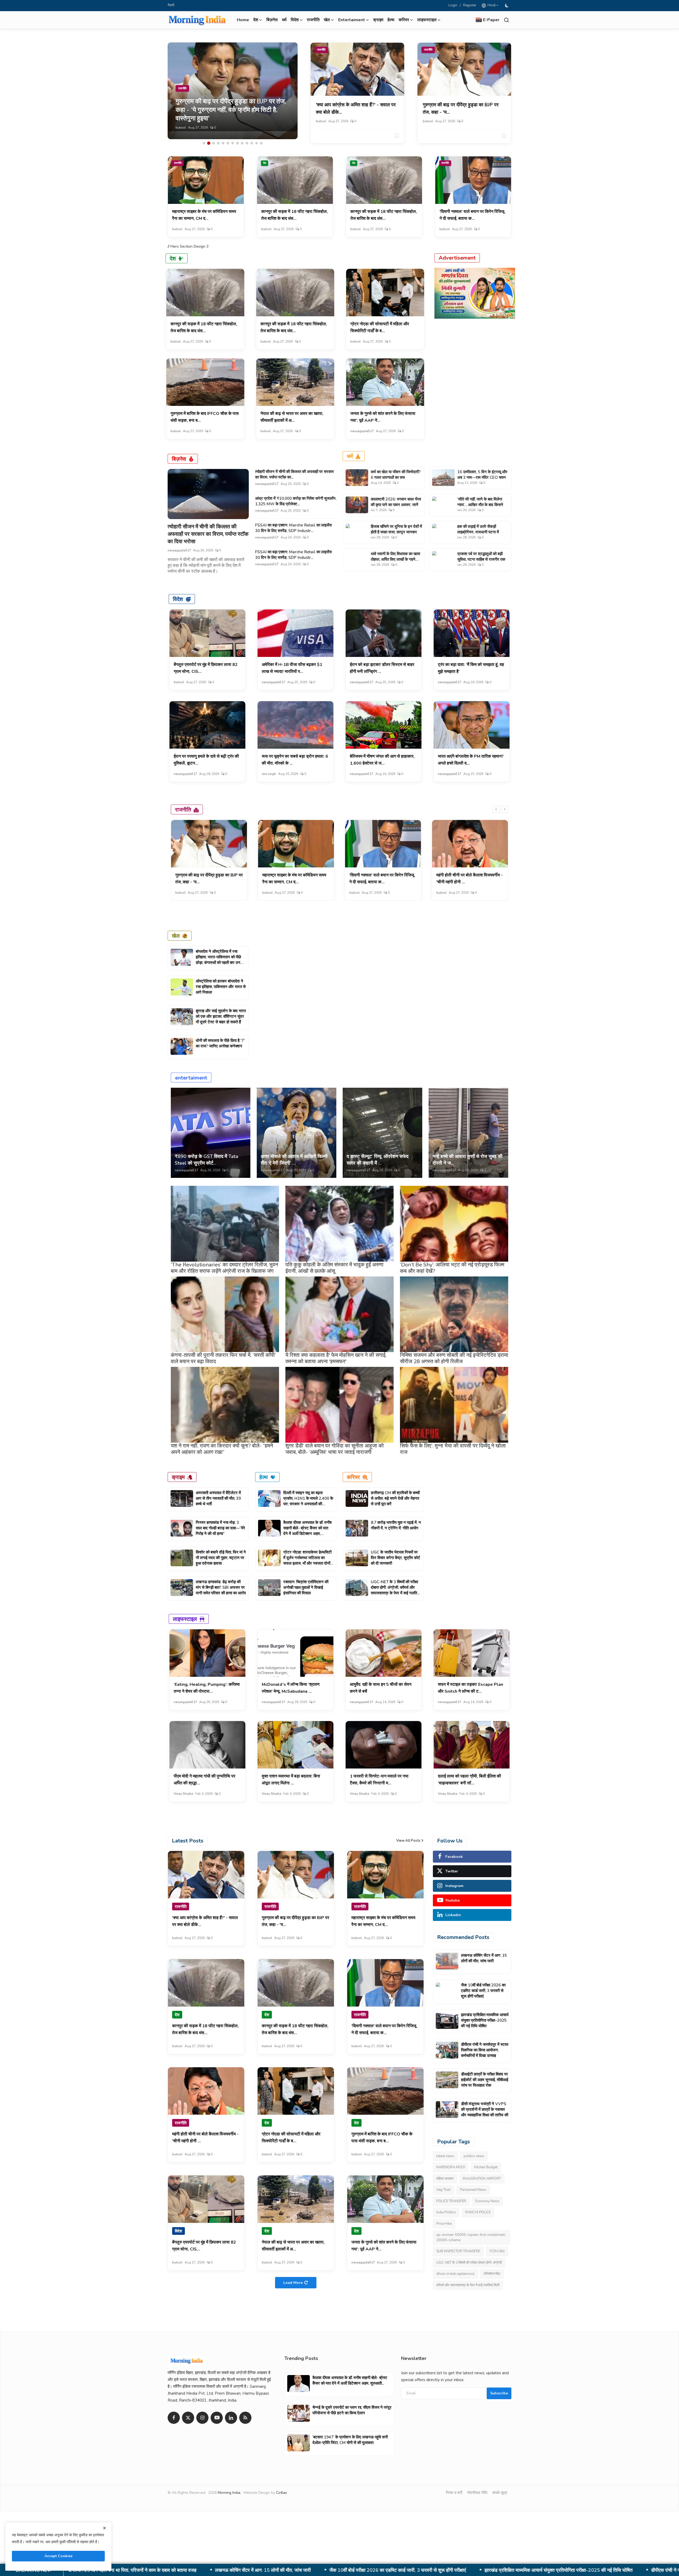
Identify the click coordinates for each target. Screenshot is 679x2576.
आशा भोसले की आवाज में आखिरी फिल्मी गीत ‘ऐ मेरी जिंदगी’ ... (294, 1160)
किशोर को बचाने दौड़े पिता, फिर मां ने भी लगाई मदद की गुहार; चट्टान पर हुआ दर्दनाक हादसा (221, 1558)
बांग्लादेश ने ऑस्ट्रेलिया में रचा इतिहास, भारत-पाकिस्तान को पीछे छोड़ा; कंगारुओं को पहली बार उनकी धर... (220, 960)
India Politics (446, 2212)
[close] (105, 2528)
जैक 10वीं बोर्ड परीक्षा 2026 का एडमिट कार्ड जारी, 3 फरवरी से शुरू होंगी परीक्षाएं (483, 1991)
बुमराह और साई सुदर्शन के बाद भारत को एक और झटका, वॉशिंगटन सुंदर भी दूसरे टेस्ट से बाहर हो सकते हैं (221, 1016)
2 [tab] (209, 143)
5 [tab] (223, 143)
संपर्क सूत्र (500, 2493)
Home (243, 20)
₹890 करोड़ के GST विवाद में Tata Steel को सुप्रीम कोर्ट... (206, 1160)
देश (265, 163)
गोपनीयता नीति (477, 2493)
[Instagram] (202, 2418)
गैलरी (171, 5)
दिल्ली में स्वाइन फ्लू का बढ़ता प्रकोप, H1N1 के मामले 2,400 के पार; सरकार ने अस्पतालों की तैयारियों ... (308, 1501)
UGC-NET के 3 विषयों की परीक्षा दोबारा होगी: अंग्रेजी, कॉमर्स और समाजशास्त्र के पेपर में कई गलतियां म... (395, 1590)
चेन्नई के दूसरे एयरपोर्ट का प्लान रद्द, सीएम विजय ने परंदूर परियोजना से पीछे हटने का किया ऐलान (352, 2410)
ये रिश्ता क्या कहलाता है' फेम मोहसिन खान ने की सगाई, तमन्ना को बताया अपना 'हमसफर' (336, 1358)
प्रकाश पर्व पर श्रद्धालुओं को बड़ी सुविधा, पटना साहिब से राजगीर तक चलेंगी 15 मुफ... (481, 559)
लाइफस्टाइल (185, 1619)
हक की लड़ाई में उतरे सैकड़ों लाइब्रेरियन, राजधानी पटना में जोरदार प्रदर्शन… (478, 532)
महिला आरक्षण (445, 2179)
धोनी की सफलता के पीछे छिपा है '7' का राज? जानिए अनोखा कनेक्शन (220, 1043)
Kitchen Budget (486, 2167)
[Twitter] (188, 2418)
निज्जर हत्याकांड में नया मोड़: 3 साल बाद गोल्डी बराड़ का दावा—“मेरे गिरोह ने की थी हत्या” (220, 1528)
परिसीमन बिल (492, 2274)
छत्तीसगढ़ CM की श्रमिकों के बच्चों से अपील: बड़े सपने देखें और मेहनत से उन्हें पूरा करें (395, 1498)
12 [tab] (256, 143)
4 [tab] (218, 143)
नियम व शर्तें (454, 2493)
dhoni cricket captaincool (455, 2274)
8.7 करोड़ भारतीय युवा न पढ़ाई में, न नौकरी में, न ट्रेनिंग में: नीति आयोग (396, 1525)
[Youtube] (217, 2418)
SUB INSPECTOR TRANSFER (458, 2251)
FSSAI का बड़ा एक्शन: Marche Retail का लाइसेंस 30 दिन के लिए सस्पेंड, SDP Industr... (293, 528)
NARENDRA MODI (451, 2167)
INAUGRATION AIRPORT (482, 2179)
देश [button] (256, 20)
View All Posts (408, 1841)
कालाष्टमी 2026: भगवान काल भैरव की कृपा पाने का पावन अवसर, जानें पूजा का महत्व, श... (396, 505)
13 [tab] (261, 143)
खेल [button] (327, 20)
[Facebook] (174, 2418)
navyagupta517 (362, 431)
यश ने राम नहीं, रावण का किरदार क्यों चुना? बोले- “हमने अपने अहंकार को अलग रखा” (222, 1449)
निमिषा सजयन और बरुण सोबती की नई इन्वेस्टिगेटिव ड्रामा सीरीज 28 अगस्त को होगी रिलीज (454, 1358)
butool (181, 128)
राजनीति (313, 20)
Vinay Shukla (183, 1794)
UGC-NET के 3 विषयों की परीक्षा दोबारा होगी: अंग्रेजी (469, 2263)
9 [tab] (242, 143)
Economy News (487, 2201)
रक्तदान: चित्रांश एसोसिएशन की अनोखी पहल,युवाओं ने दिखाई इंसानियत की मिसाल (306, 1587)
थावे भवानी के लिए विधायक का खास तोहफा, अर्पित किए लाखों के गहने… (395, 557)
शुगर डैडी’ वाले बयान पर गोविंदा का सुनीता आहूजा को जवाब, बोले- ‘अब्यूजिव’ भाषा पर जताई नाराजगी (335, 1449)
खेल (176, 936)
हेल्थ (391, 20)
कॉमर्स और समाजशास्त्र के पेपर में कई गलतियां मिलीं (468, 2285)
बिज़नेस (272, 20)
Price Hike (444, 2224)
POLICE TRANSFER (451, 2201)
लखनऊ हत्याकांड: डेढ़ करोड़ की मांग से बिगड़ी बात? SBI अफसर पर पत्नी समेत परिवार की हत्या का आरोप (221, 1587)
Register (470, 5)
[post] (233, 91)
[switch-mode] (507, 6)
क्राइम (378, 20)
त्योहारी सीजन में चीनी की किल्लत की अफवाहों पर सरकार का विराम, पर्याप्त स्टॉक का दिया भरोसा (208, 534)
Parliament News (473, 2190)
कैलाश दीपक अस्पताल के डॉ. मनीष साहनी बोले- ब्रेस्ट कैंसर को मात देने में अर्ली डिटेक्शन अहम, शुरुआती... (307, 1531)
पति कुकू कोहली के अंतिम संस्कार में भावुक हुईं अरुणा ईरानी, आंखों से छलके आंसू (334, 1268)
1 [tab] (204, 143)
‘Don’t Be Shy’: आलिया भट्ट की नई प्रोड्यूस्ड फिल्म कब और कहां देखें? (452, 1268)
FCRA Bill (497, 2251)
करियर (353, 1477)
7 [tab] (233, 143)
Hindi (491, 5)
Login (453, 5)
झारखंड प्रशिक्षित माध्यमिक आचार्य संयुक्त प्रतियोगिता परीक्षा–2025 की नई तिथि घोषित (485, 2020)
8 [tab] (237, 143)
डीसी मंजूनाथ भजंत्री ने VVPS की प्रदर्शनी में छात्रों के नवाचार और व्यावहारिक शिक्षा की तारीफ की (584, 2570)
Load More (293, 2283)
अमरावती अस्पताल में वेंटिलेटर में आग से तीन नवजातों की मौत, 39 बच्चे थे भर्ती (218, 1498)
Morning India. (229, 2493)
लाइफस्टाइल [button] (427, 20)
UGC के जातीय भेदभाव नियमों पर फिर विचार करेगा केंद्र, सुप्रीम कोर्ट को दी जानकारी (395, 1558)
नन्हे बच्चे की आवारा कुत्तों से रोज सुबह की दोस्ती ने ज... (467, 1160)
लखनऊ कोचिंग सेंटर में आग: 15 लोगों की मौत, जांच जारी (484, 1958)
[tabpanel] (233, 91)
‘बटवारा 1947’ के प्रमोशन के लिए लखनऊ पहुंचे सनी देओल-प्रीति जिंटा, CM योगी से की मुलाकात (350, 2440)
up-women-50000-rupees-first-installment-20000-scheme (471, 2237)
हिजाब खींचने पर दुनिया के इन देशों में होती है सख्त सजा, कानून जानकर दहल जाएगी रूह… (396, 532)
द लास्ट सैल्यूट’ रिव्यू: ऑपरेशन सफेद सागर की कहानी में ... (378, 1160)
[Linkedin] (231, 2418)
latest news (445, 2156)
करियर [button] (404, 20)
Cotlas (282, 2493)
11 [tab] (252, 143)
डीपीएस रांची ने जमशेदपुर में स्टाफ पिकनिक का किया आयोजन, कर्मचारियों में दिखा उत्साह (235, 2570)
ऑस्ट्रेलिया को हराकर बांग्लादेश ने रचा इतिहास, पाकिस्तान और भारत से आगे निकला (221, 987)
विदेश (178, 599)
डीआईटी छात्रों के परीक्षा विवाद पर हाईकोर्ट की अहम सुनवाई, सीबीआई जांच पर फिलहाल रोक (405, 2570)
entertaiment (191, 1078)
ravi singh (269, 774)
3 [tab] (214, 143)
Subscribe (499, 2393)
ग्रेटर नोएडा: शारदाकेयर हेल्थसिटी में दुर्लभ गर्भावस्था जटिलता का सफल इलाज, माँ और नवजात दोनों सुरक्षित (307, 1561)
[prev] (496, 809)
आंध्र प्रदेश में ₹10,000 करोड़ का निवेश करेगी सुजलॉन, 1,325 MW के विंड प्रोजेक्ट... (296, 501)
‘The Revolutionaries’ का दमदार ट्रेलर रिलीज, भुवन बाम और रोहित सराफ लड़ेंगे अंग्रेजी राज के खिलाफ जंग (224, 1268)
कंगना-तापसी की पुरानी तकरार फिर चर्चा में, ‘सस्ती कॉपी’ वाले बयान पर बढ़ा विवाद (223, 1358)
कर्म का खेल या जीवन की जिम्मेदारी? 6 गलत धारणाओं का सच (396, 475)
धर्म (284, 20)
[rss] (245, 2418)
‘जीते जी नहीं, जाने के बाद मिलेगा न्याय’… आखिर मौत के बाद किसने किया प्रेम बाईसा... (480, 505)
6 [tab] (228, 143)
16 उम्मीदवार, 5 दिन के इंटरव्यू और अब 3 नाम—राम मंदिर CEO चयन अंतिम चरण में (482, 477)
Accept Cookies (58, 2556)
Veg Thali (443, 2190)
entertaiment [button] (352, 20)
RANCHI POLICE (478, 2212)
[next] (505, 809)
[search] (506, 20)
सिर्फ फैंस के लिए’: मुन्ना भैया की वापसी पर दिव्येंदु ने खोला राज (453, 1449)
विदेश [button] (295, 20)
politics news (474, 2156)
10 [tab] (247, 143)
